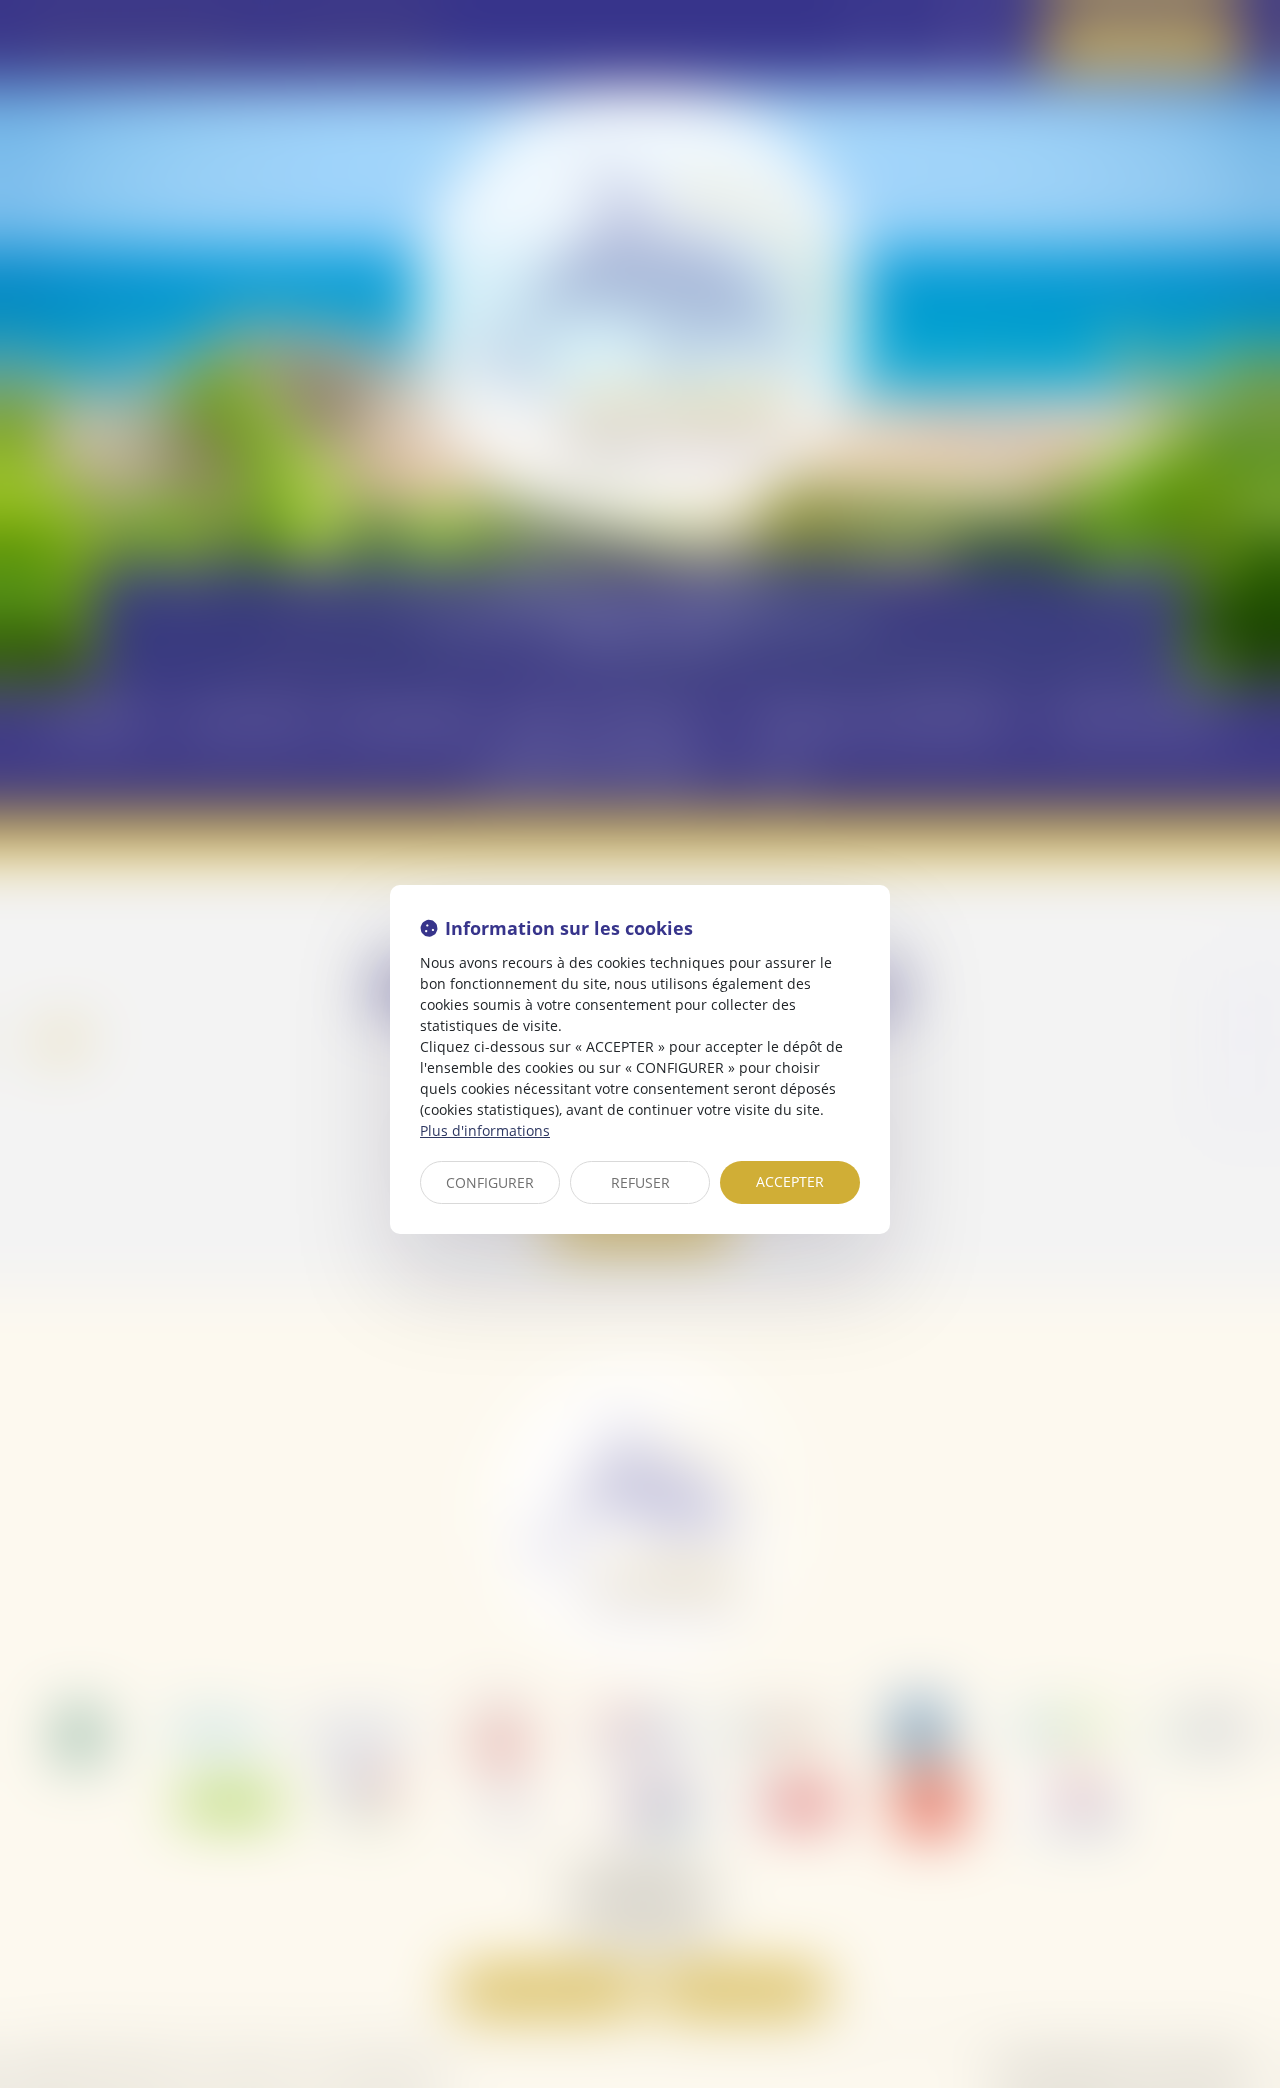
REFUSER (640, 1182)
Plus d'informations (485, 1130)
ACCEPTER (790, 1181)
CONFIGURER (490, 1182)
